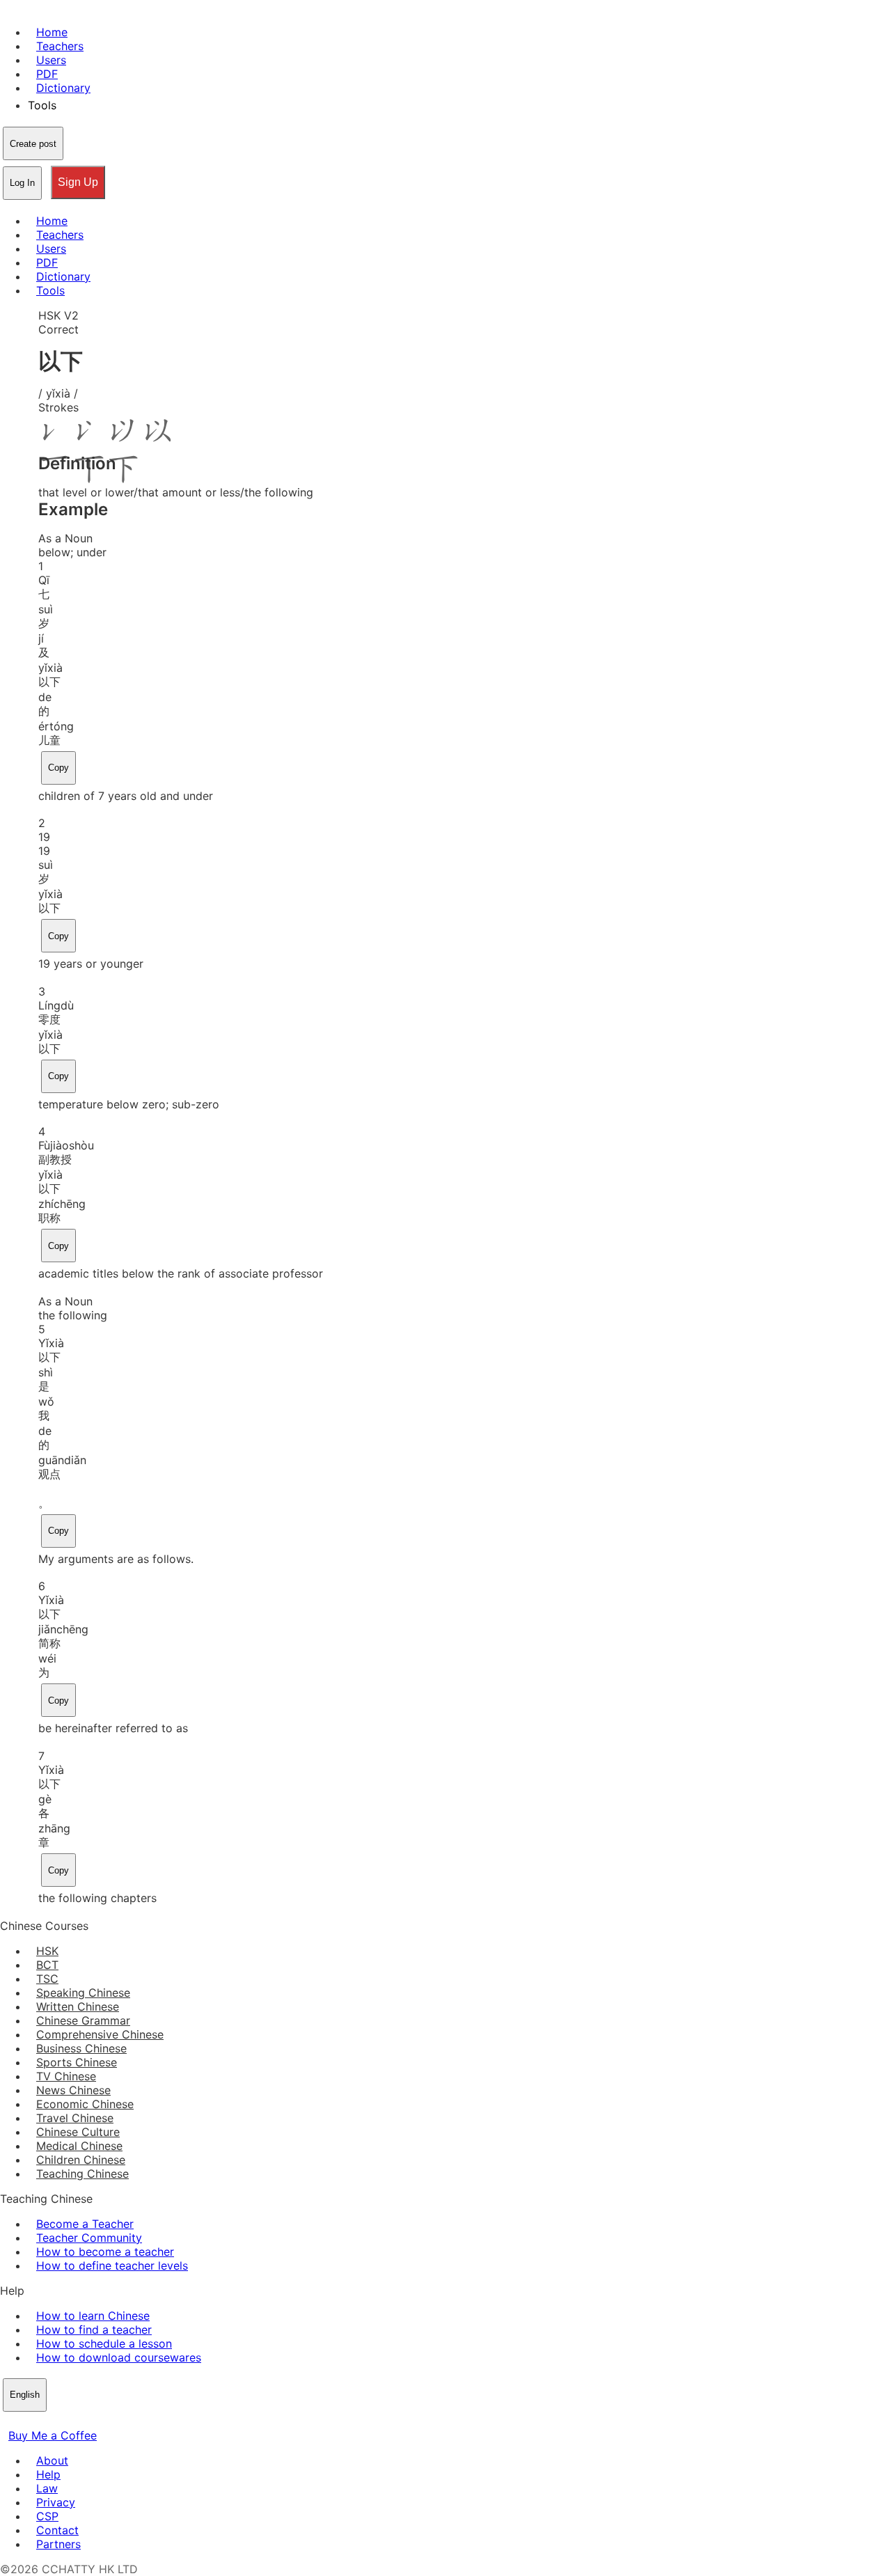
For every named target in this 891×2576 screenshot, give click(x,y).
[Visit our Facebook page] (8, 2421)
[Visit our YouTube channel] (58, 2421)
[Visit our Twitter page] (25, 2421)
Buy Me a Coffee (53, 2435)
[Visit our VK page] (42, 2421)
